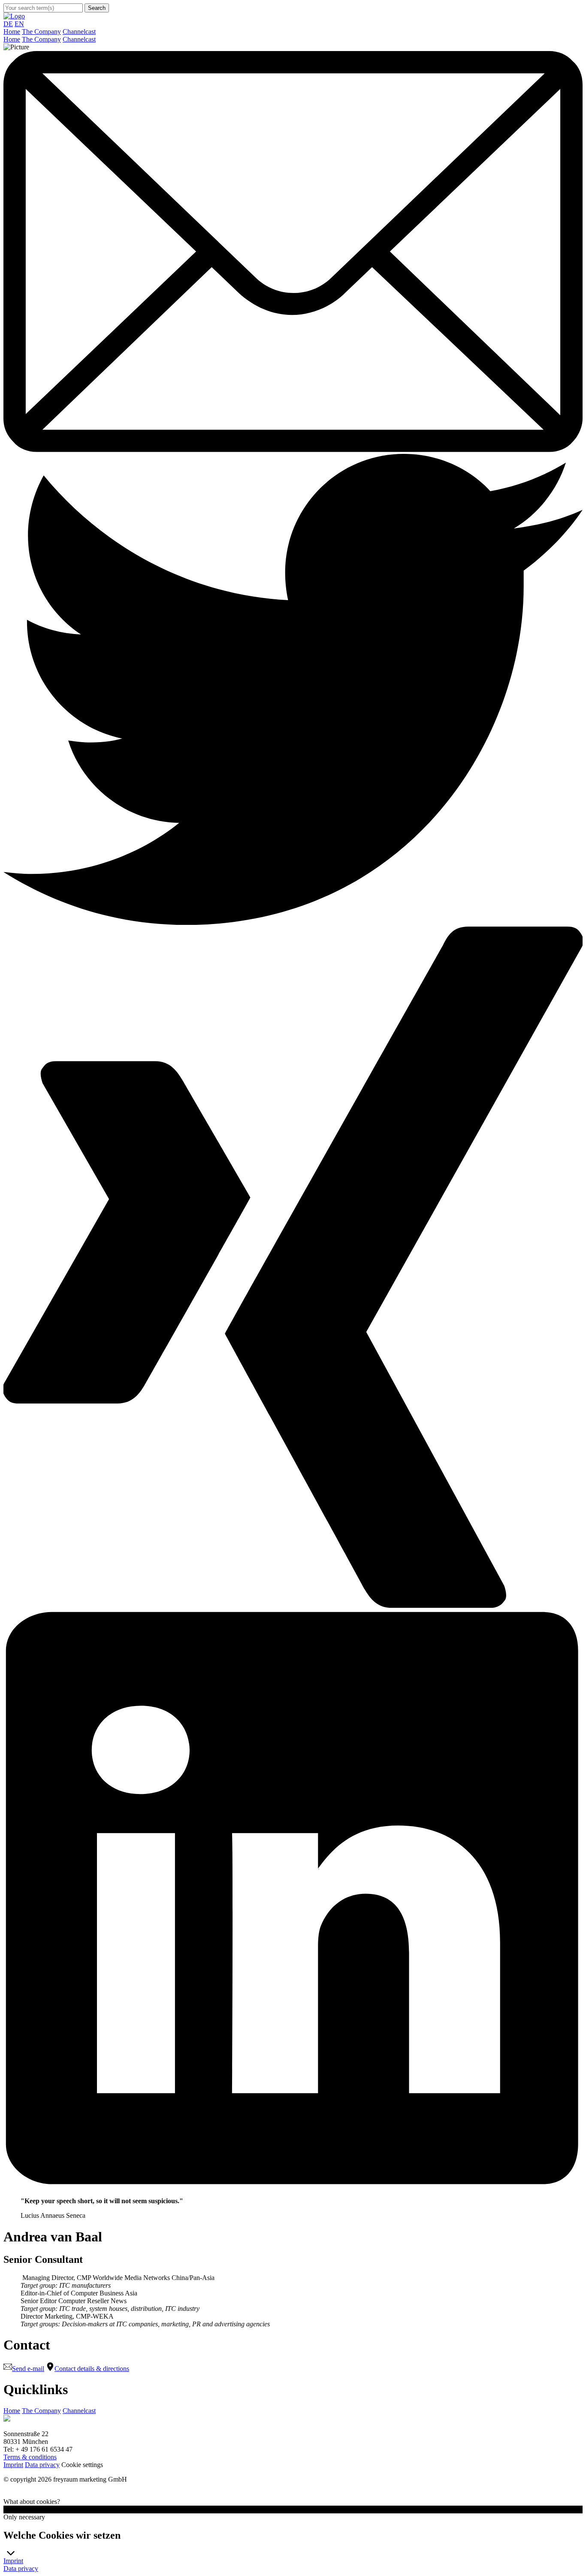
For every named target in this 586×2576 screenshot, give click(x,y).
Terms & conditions (30, 2457)
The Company (41, 32)
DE (8, 24)
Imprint (13, 2465)
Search (97, 8)
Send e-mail (28, 2369)
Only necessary (24, 2517)
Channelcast (79, 32)
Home (12, 32)
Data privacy (42, 2465)
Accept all (17, 2509)
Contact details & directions (92, 2369)
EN (19, 24)
